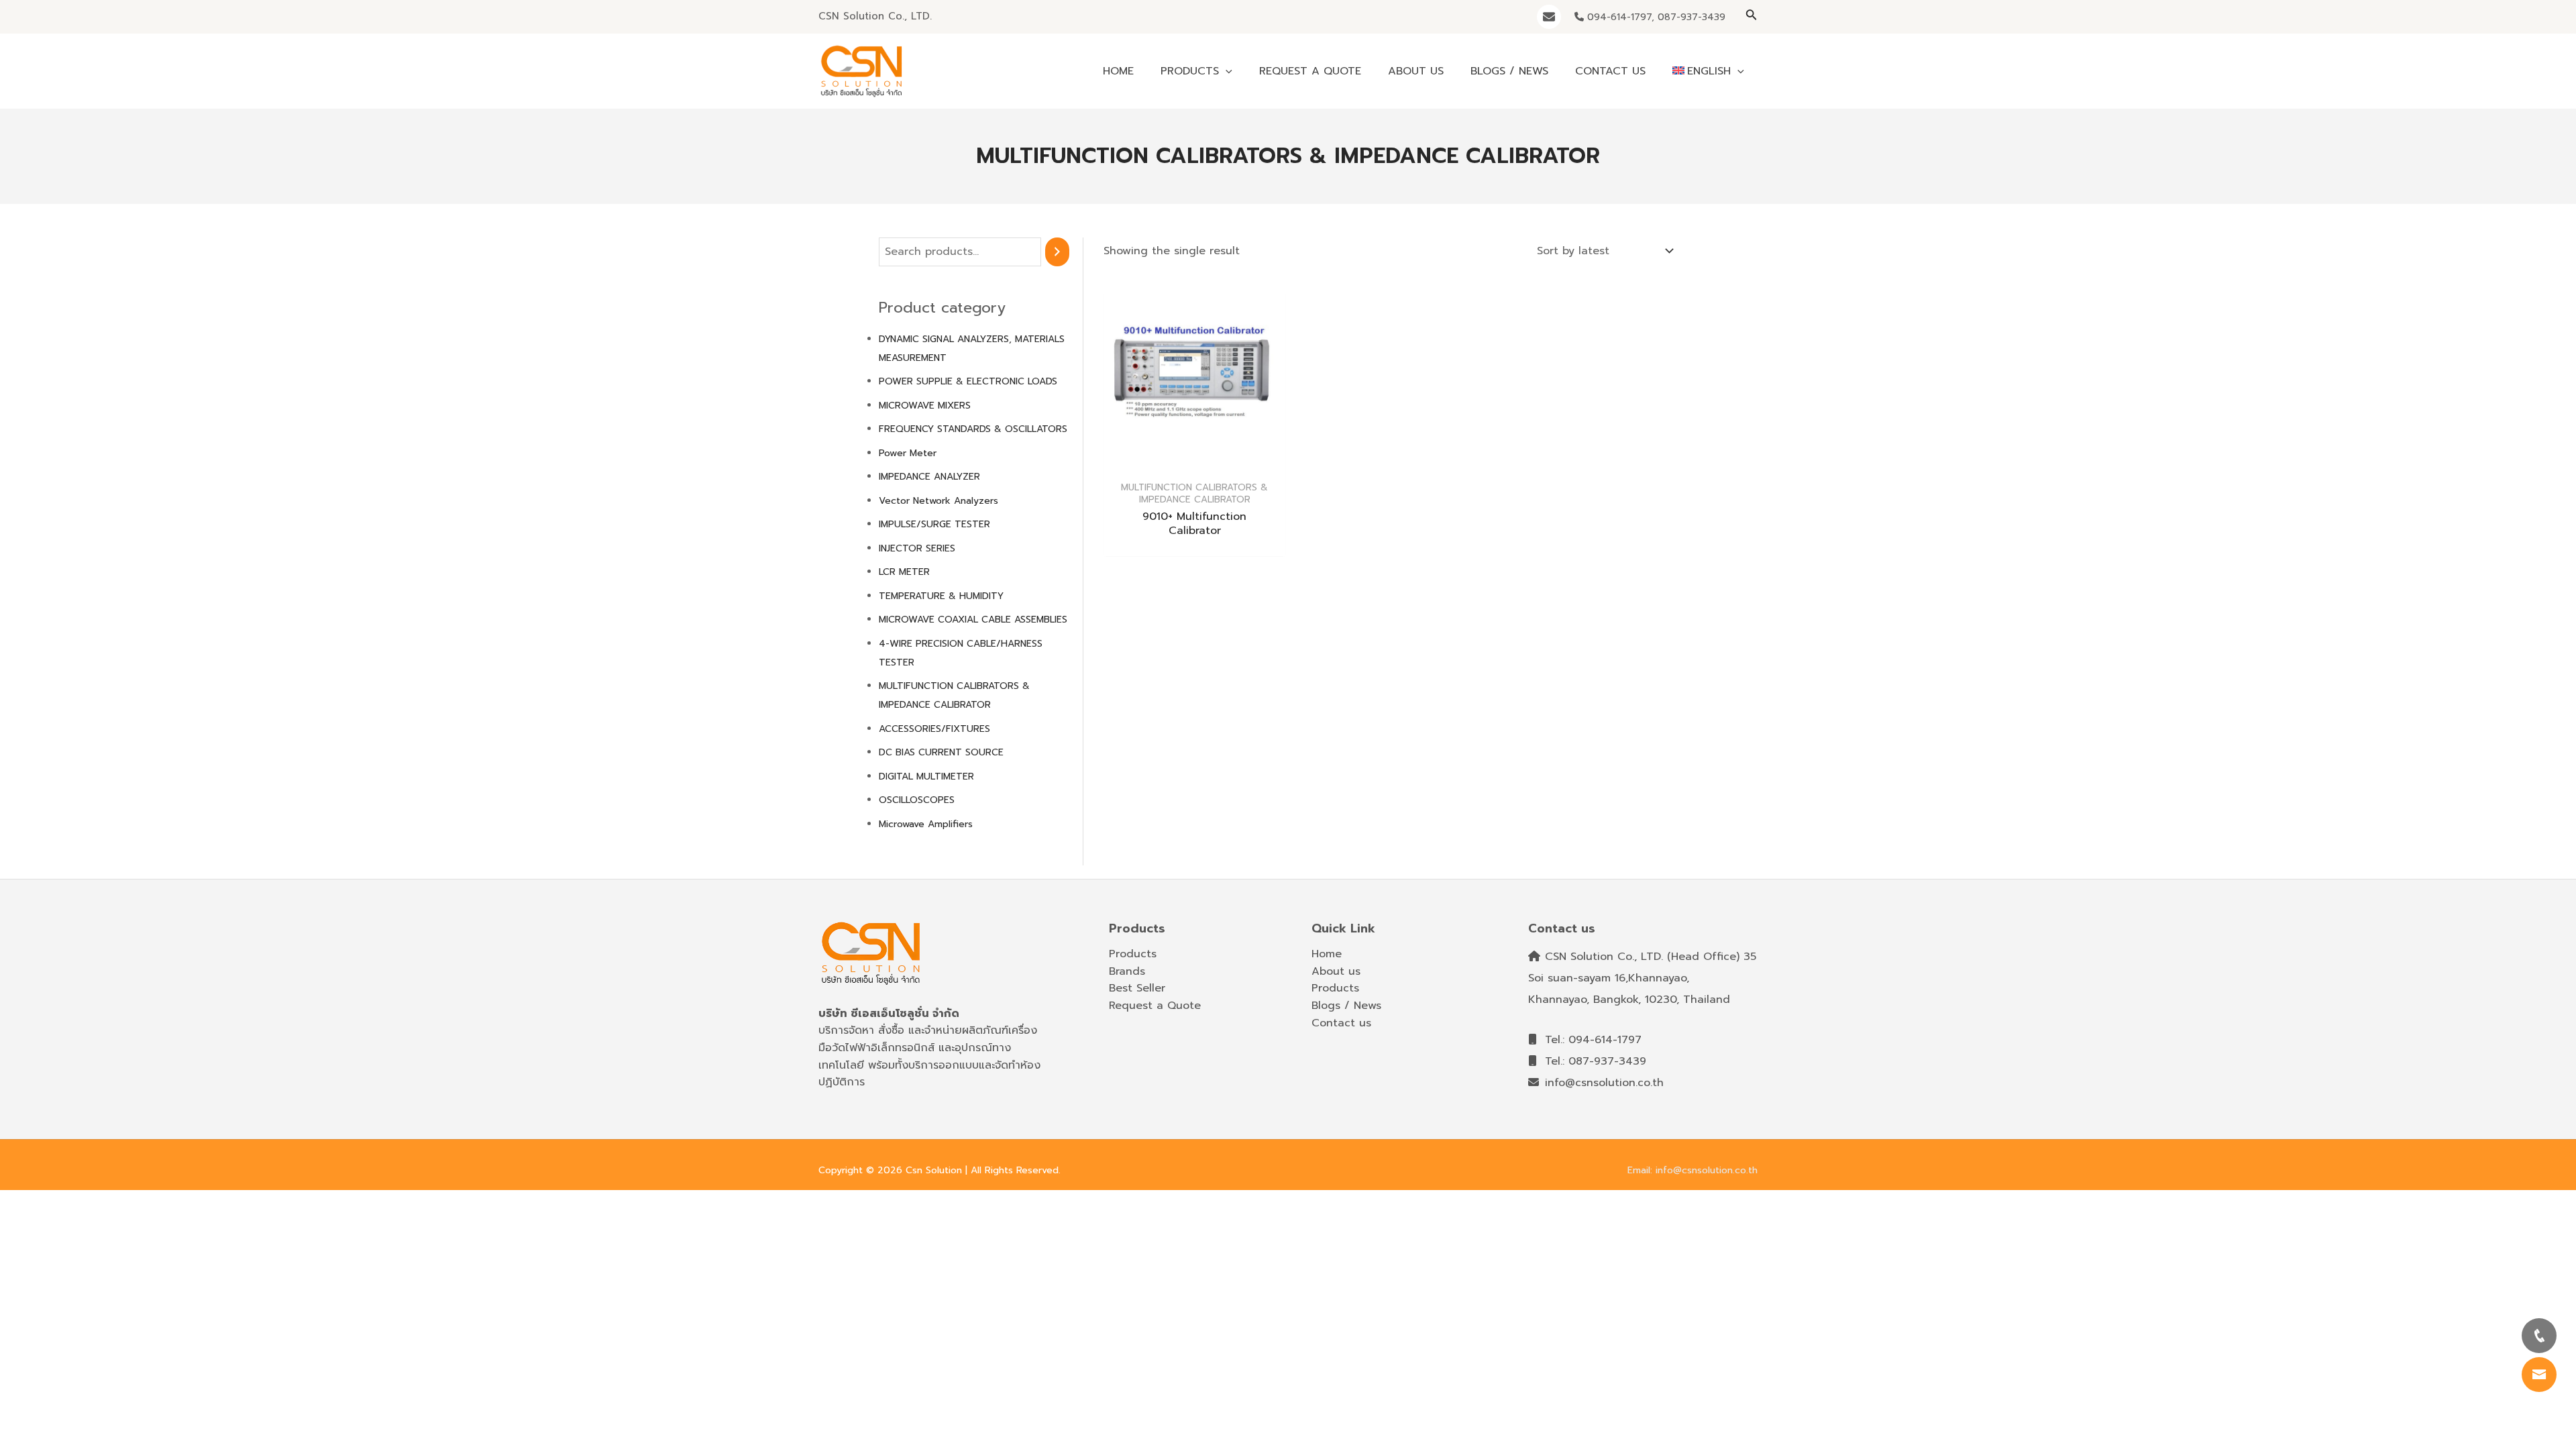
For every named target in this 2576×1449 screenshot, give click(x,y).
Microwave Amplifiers (926, 824)
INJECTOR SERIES (917, 548)
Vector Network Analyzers (938, 501)
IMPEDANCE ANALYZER (929, 477)
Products (1133, 954)
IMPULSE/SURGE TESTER (934, 524)
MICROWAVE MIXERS (925, 406)
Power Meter (908, 453)
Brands (1127, 971)
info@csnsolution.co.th (1602, 1083)
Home (1327, 954)
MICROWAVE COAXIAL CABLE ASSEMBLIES (973, 620)
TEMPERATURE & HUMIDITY (941, 596)
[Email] (1549, 17)
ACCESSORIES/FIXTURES (934, 729)
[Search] (1057, 252)
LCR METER (904, 572)
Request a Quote (1155, 1006)
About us (1336, 971)
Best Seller (1137, 988)
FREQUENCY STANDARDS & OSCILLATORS (973, 429)
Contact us (1341, 1023)
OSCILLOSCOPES (917, 800)
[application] (1226, 71)
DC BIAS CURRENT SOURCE (941, 752)
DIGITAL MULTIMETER (926, 776)
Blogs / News (1346, 1006)
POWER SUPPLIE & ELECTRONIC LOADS (968, 381)
